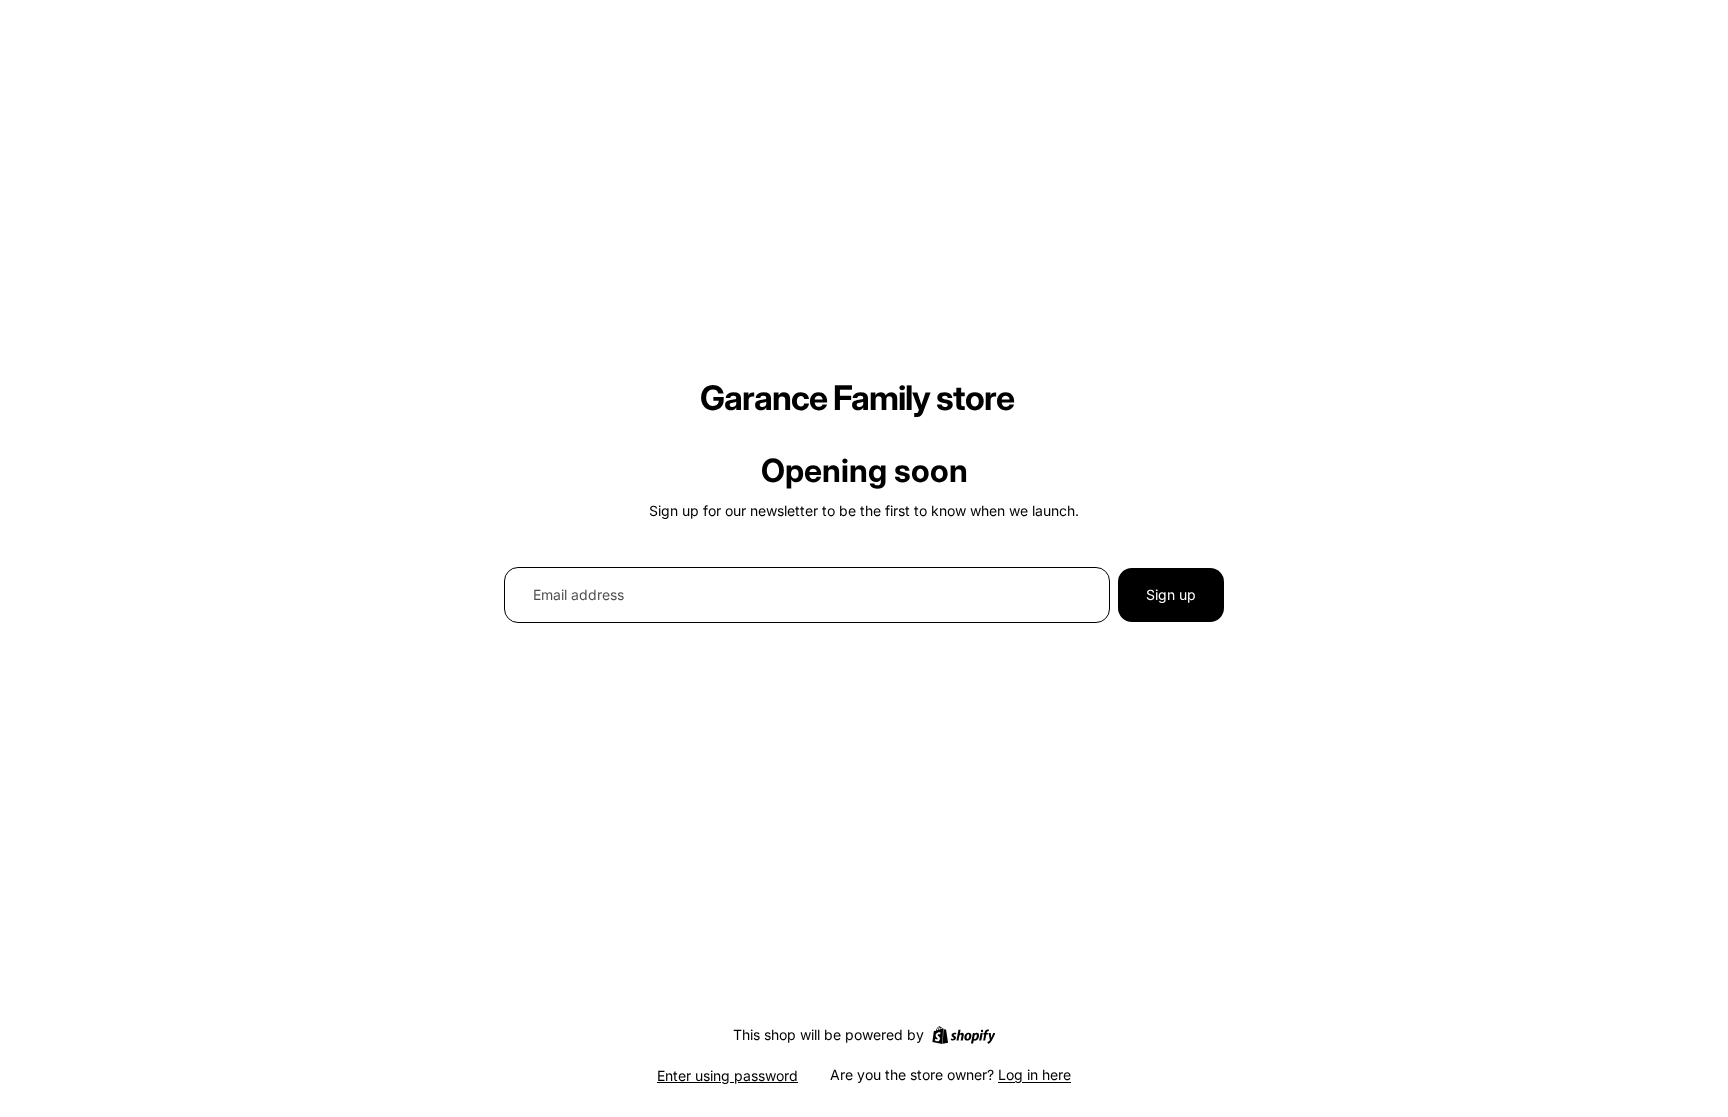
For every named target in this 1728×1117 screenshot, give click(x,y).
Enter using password (727, 1075)
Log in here (1034, 1074)
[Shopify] (963, 1035)
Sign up (1171, 594)
